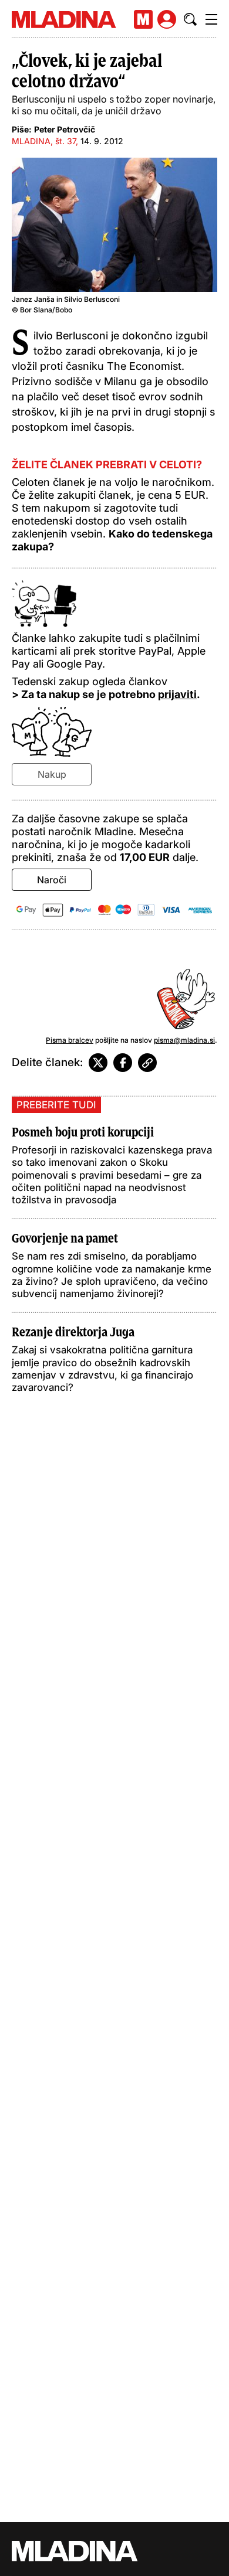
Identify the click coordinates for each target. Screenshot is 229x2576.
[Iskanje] (190, 19)
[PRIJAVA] (167, 19)
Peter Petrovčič (65, 129)
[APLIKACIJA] (143, 19)
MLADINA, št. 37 (44, 141)
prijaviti (177, 694)
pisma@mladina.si (184, 1040)
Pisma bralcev (70, 1040)
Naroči (52, 880)
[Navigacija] (211, 19)
